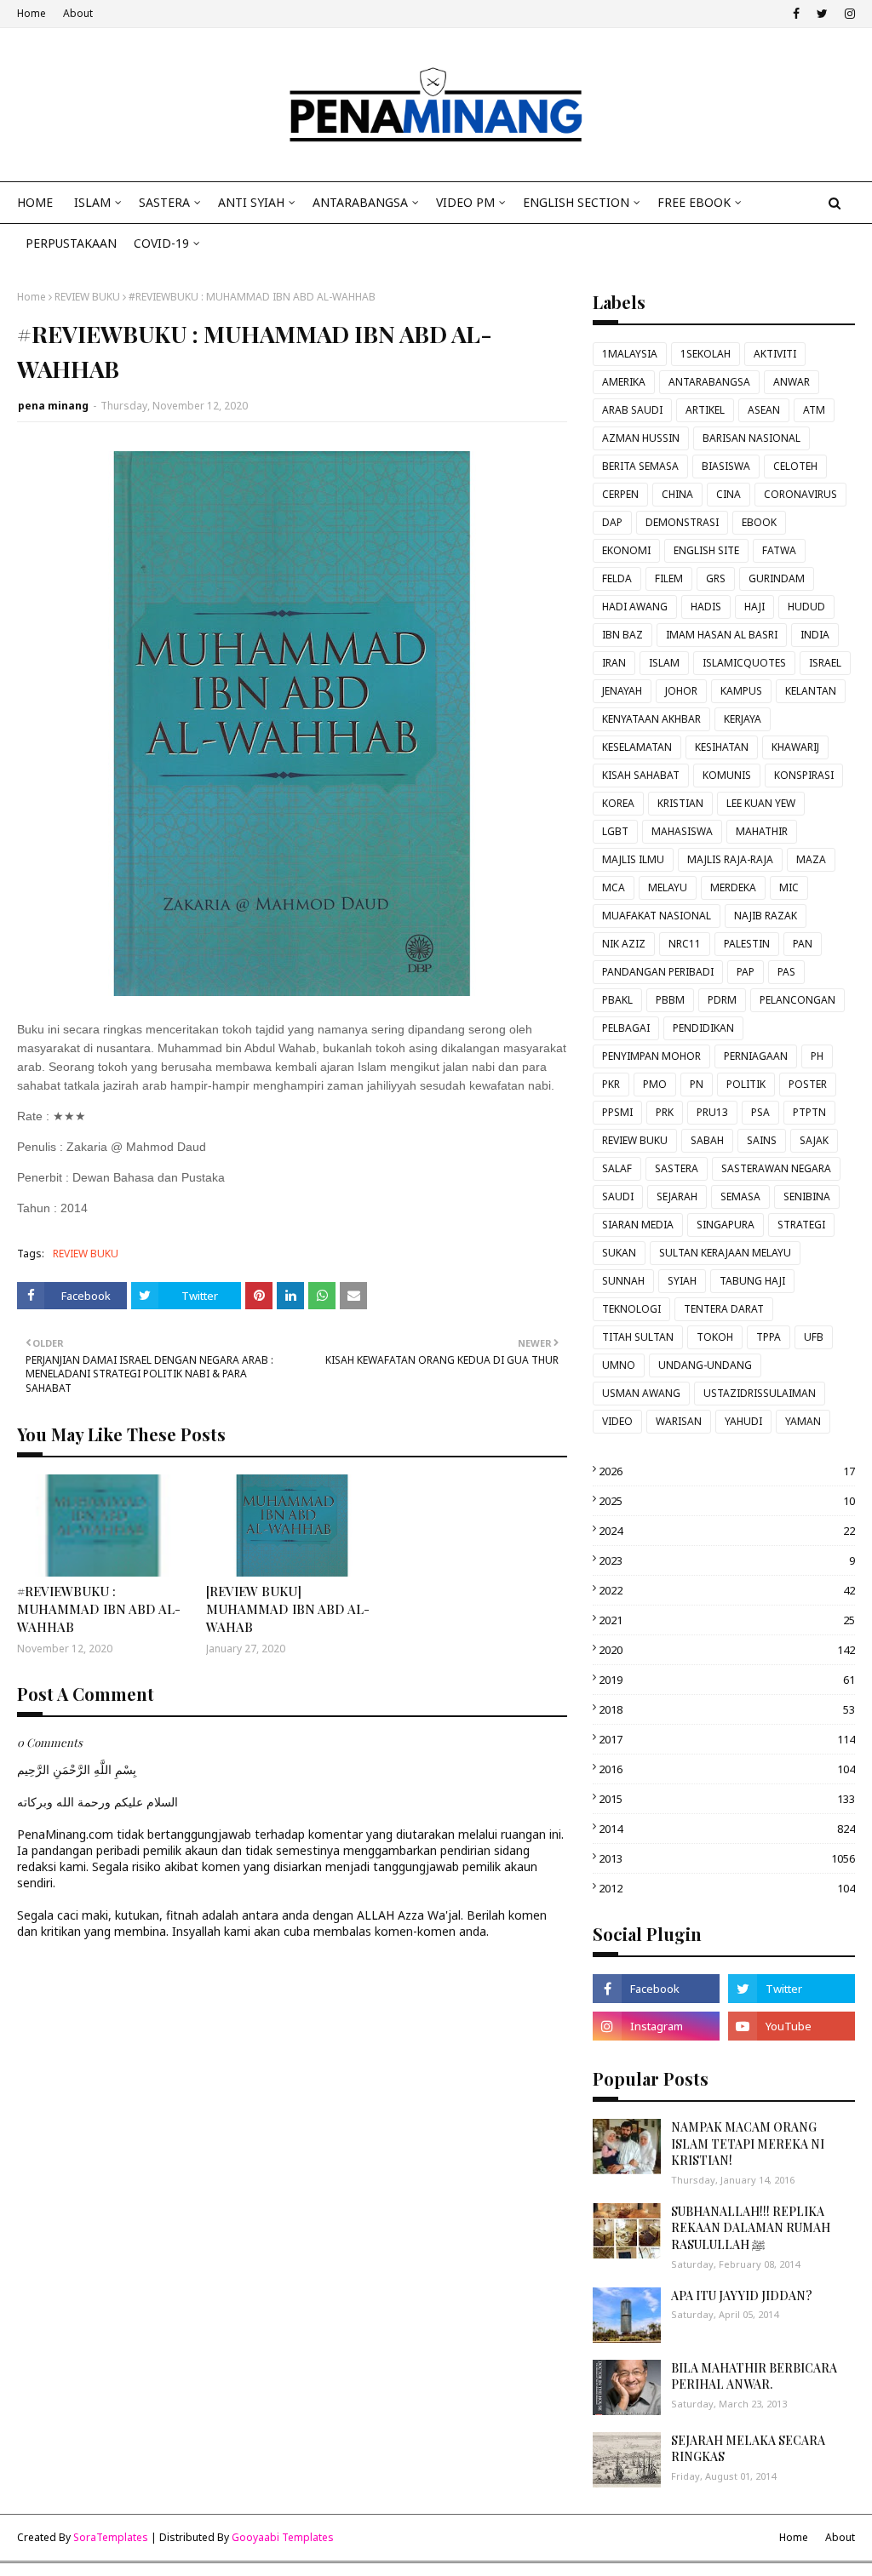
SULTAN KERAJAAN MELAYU (725, 1253)
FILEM (669, 578)
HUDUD (806, 607)
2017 (727, 1739)
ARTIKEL (705, 410)
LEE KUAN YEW (761, 803)
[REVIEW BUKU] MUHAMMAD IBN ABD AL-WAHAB (288, 1609)
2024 (727, 1531)
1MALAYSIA (630, 354)
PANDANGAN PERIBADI (658, 972)
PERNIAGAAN (756, 1056)
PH (817, 1056)
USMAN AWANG (641, 1393)
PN (697, 1084)
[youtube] (792, 2026)
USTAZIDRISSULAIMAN (760, 1393)
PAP (746, 972)
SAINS (762, 1140)
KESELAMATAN (637, 747)
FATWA (779, 550)
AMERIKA (624, 382)
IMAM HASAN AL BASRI (722, 635)
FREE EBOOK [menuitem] (694, 202)
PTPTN (809, 1112)
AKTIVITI (775, 354)
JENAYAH (622, 691)
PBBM (670, 1000)
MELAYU (668, 887)
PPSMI (617, 1112)
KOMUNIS (727, 775)
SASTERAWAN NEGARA (776, 1168)
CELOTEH (795, 466)
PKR (611, 1084)
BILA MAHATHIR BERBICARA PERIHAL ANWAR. (754, 2376)
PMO (655, 1084)
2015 (727, 1799)
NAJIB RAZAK (766, 916)
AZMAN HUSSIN (641, 438)
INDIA (815, 635)
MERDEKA (733, 887)
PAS (786, 972)
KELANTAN (811, 691)
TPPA (769, 1337)
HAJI (754, 607)
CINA (729, 494)
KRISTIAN (680, 803)
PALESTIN (747, 944)
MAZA (811, 859)
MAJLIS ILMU (633, 859)
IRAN (614, 663)
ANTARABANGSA (709, 382)
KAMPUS (741, 691)
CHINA (677, 494)
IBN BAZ (622, 635)
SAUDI (618, 1196)
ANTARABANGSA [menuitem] (360, 202)
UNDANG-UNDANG (705, 1365)
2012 (727, 1888)
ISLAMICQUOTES (744, 663)
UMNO (619, 1365)
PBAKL (617, 1000)
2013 (727, 1858)
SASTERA (677, 1168)
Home (32, 13)
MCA (614, 887)
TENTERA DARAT (724, 1309)
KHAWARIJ (795, 747)
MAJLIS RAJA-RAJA (730, 859)
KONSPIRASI (804, 775)
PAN (803, 944)
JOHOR (681, 691)
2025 (727, 1501)
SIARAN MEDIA (638, 1225)
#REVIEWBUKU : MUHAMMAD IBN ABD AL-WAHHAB (99, 1609)
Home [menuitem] (35, 202)
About (78, 13)
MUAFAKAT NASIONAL (657, 916)
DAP (612, 522)
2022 (727, 1590)
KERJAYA (743, 719)
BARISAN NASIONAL (752, 438)
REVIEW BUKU (87, 297)
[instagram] (848, 14)
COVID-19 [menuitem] (161, 243)
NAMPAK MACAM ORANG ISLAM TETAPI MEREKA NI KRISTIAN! (748, 2144)
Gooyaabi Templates (283, 2537)
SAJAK (814, 1140)
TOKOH (715, 1337)
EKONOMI (626, 550)
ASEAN (764, 410)
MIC (789, 887)
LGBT (615, 831)
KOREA (618, 803)
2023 (727, 1560)
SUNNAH (623, 1281)
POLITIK (746, 1084)
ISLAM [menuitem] (92, 202)
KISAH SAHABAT (641, 775)
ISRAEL (825, 663)
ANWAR (792, 382)
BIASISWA (726, 466)
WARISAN (679, 1421)
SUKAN (619, 1253)
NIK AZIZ (624, 944)
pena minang (53, 406)
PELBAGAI (626, 1028)
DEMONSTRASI (682, 522)
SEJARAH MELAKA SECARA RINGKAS (748, 2449)
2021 (727, 1620)
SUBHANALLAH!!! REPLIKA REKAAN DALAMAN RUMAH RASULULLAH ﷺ (751, 2228)
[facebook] (796, 14)
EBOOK (759, 522)
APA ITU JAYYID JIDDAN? (742, 2296)
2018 (727, 1709)
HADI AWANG (635, 607)
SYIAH (682, 1281)
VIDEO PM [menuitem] (465, 202)
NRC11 (685, 944)
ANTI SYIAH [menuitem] (251, 202)
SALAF (617, 1168)
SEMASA (740, 1196)
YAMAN (803, 1421)
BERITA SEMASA (640, 466)
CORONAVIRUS (800, 494)
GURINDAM (777, 578)
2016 (727, 1769)
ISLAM (664, 663)
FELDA (617, 578)
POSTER (808, 1084)
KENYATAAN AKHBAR (651, 719)
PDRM (722, 1000)
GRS (716, 578)
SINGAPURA (726, 1225)
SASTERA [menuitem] (164, 202)
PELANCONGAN (797, 1000)
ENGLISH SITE (706, 550)
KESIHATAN (722, 747)
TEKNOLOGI (631, 1309)
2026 (727, 1471)
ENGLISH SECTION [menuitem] (576, 202)
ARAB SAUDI (632, 410)
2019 (727, 1680)
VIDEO (617, 1421)
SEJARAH (677, 1196)
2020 (727, 1650)
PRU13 (712, 1112)
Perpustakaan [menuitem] (71, 243)
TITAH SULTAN (638, 1337)
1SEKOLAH (706, 354)
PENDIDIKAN (703, 1028)
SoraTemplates (111, 2537)
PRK (665, 1112)
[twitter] (822, 14)
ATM (814, 410)
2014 (727, 1829)
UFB (814, 1337)
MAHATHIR (762, 831)
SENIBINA (807, 1196)
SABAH (707, 1140)
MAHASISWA (682, 831)
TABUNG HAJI (752, 1281)
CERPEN (620, 494)
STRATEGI (801, 1225)
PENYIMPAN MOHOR (651, 1056)
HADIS (706, 607)
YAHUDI (743, 1421)
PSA (760, 1112)
